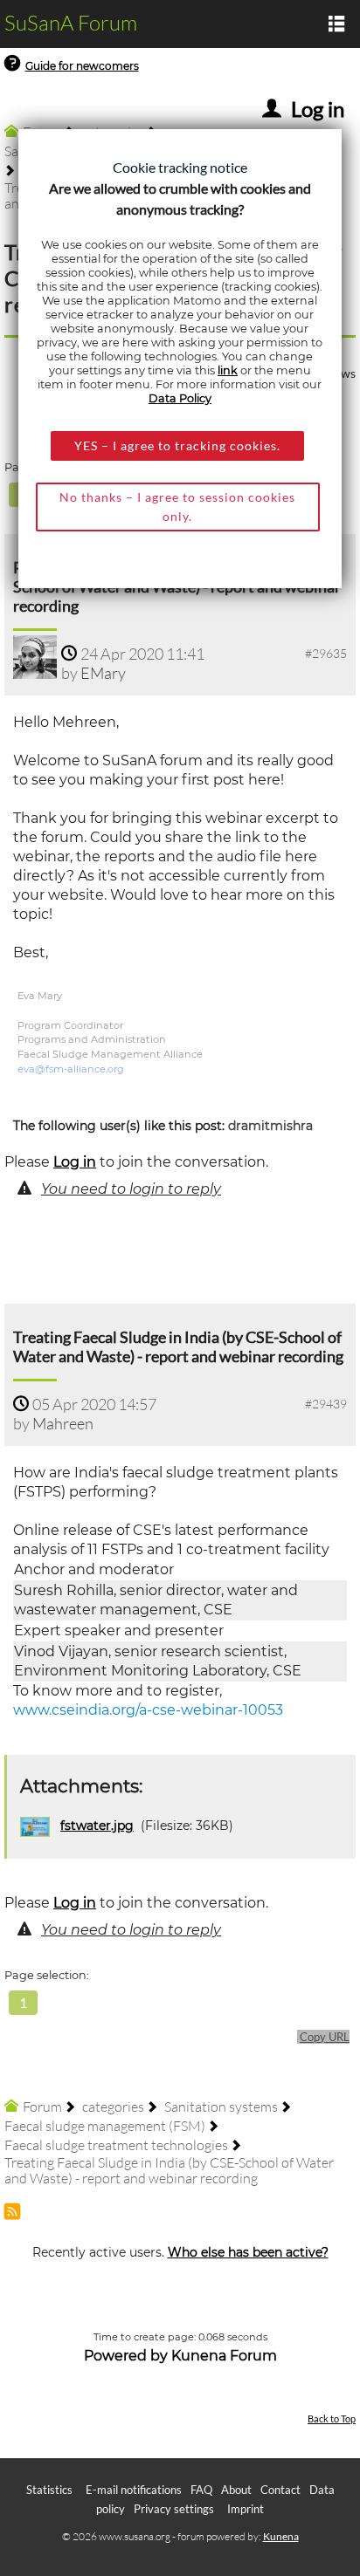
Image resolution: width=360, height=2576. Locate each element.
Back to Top (332, 2418)
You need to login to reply (131, 1189)
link (228, 370)
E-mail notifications (134, 2490)
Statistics (49, 2490)
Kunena (281, 2536)
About (236, 2490)
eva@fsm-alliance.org (71, 1069)
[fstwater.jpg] (37, 1826)
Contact (280, 2490)
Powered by (126, 2356)
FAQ (201, 2490)
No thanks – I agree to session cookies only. (177, 507)
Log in (75, 1162)
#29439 (326, 1404)
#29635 (326, 653)
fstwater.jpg (97, 1826)
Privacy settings (174, 2509)
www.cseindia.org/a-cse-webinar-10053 (148, 1710)
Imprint (246, 2509)
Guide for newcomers (82, 66)
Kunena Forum (224, 2356)
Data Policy (180, 398)
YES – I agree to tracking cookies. (177, 445)
